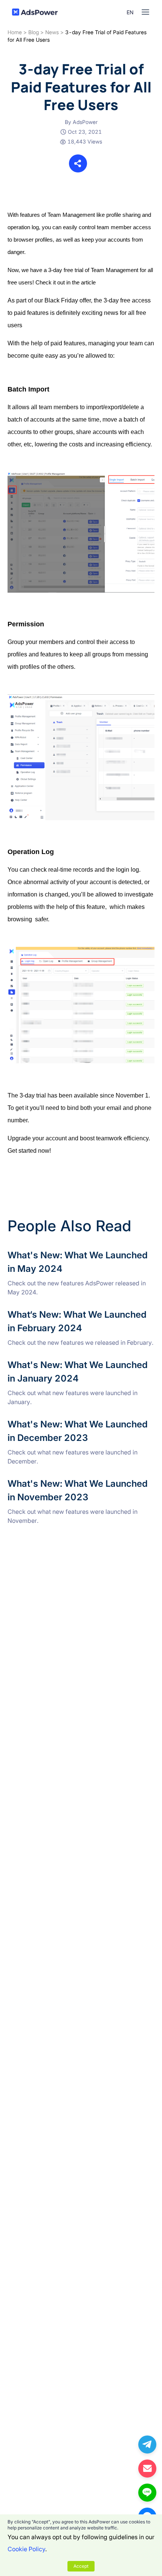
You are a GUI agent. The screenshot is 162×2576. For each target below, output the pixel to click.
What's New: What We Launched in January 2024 (77, 1363)
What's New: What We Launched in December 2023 (80, 1422)
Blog (34, 32)
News (52, 32)
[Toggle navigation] (145, 12)
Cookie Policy (26, 2549)
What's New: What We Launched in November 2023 (80, 1482)
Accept (81, 2566)
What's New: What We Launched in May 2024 (71, 1253)
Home (15, 32)
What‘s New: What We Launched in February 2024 (77, 1312)
